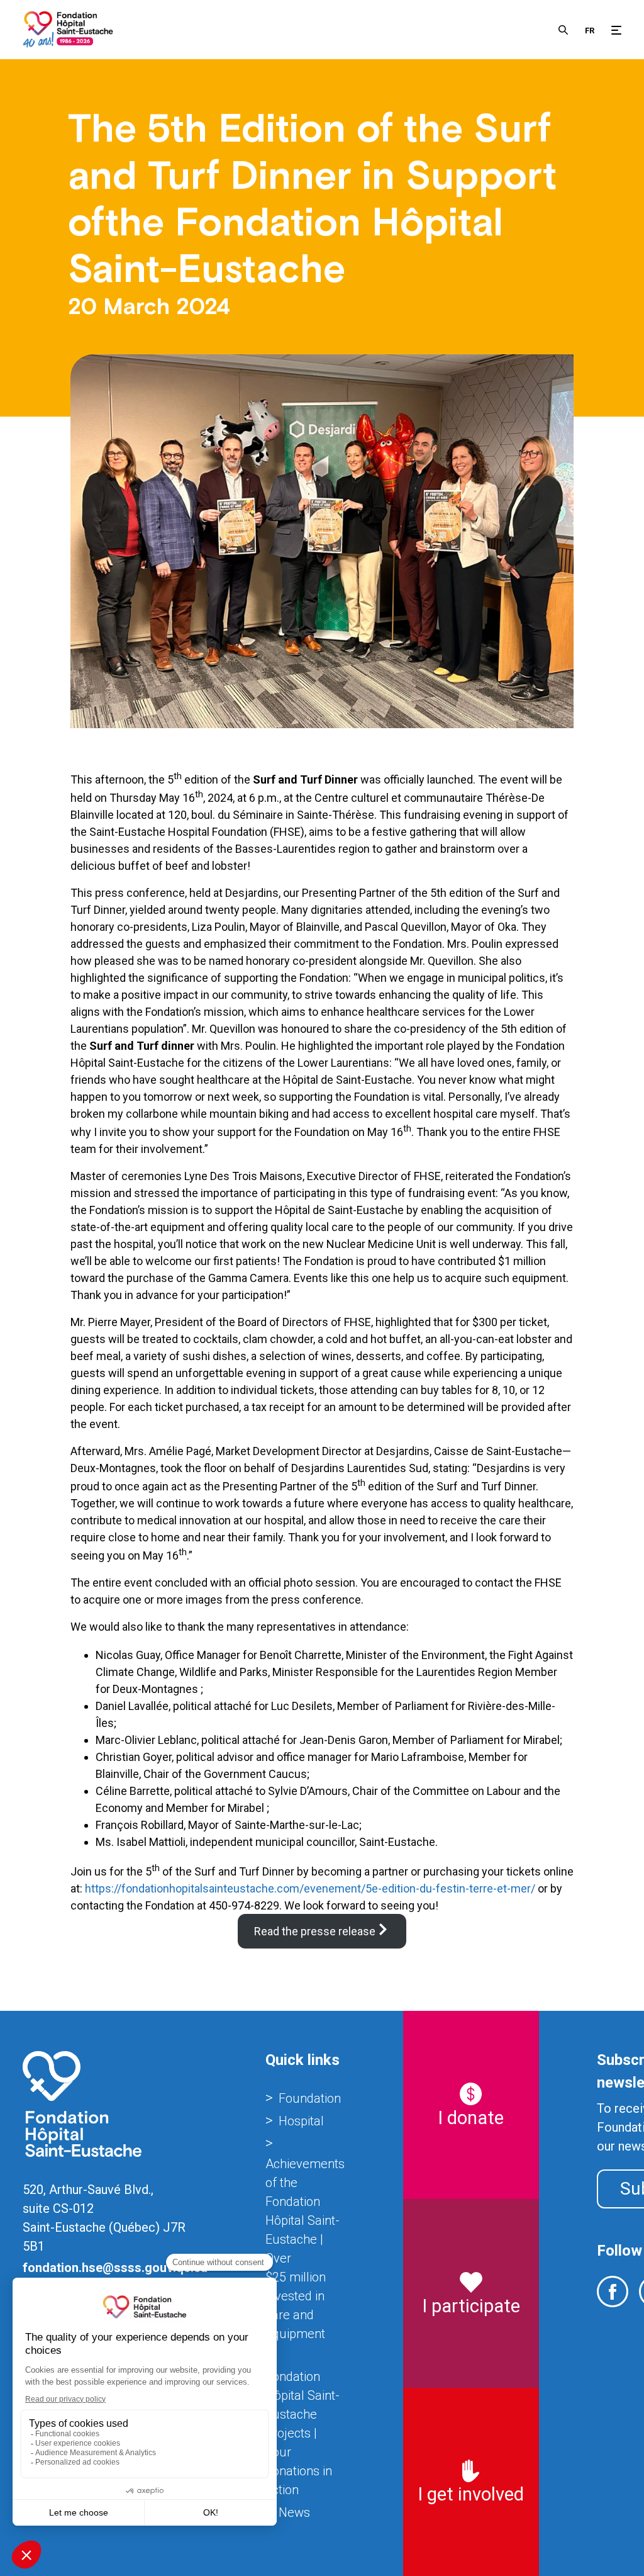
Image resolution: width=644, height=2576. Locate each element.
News (294, 2512)
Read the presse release (315, 1931)
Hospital (301, 2121)
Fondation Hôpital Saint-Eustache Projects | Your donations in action (303, 2433)
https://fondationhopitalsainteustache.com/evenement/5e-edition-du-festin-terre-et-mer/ (310, 1888)
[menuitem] (590, 30)
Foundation (310, 2098)
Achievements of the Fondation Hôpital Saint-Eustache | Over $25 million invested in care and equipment (305, 2249)
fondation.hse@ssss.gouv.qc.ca (115, 2268)
